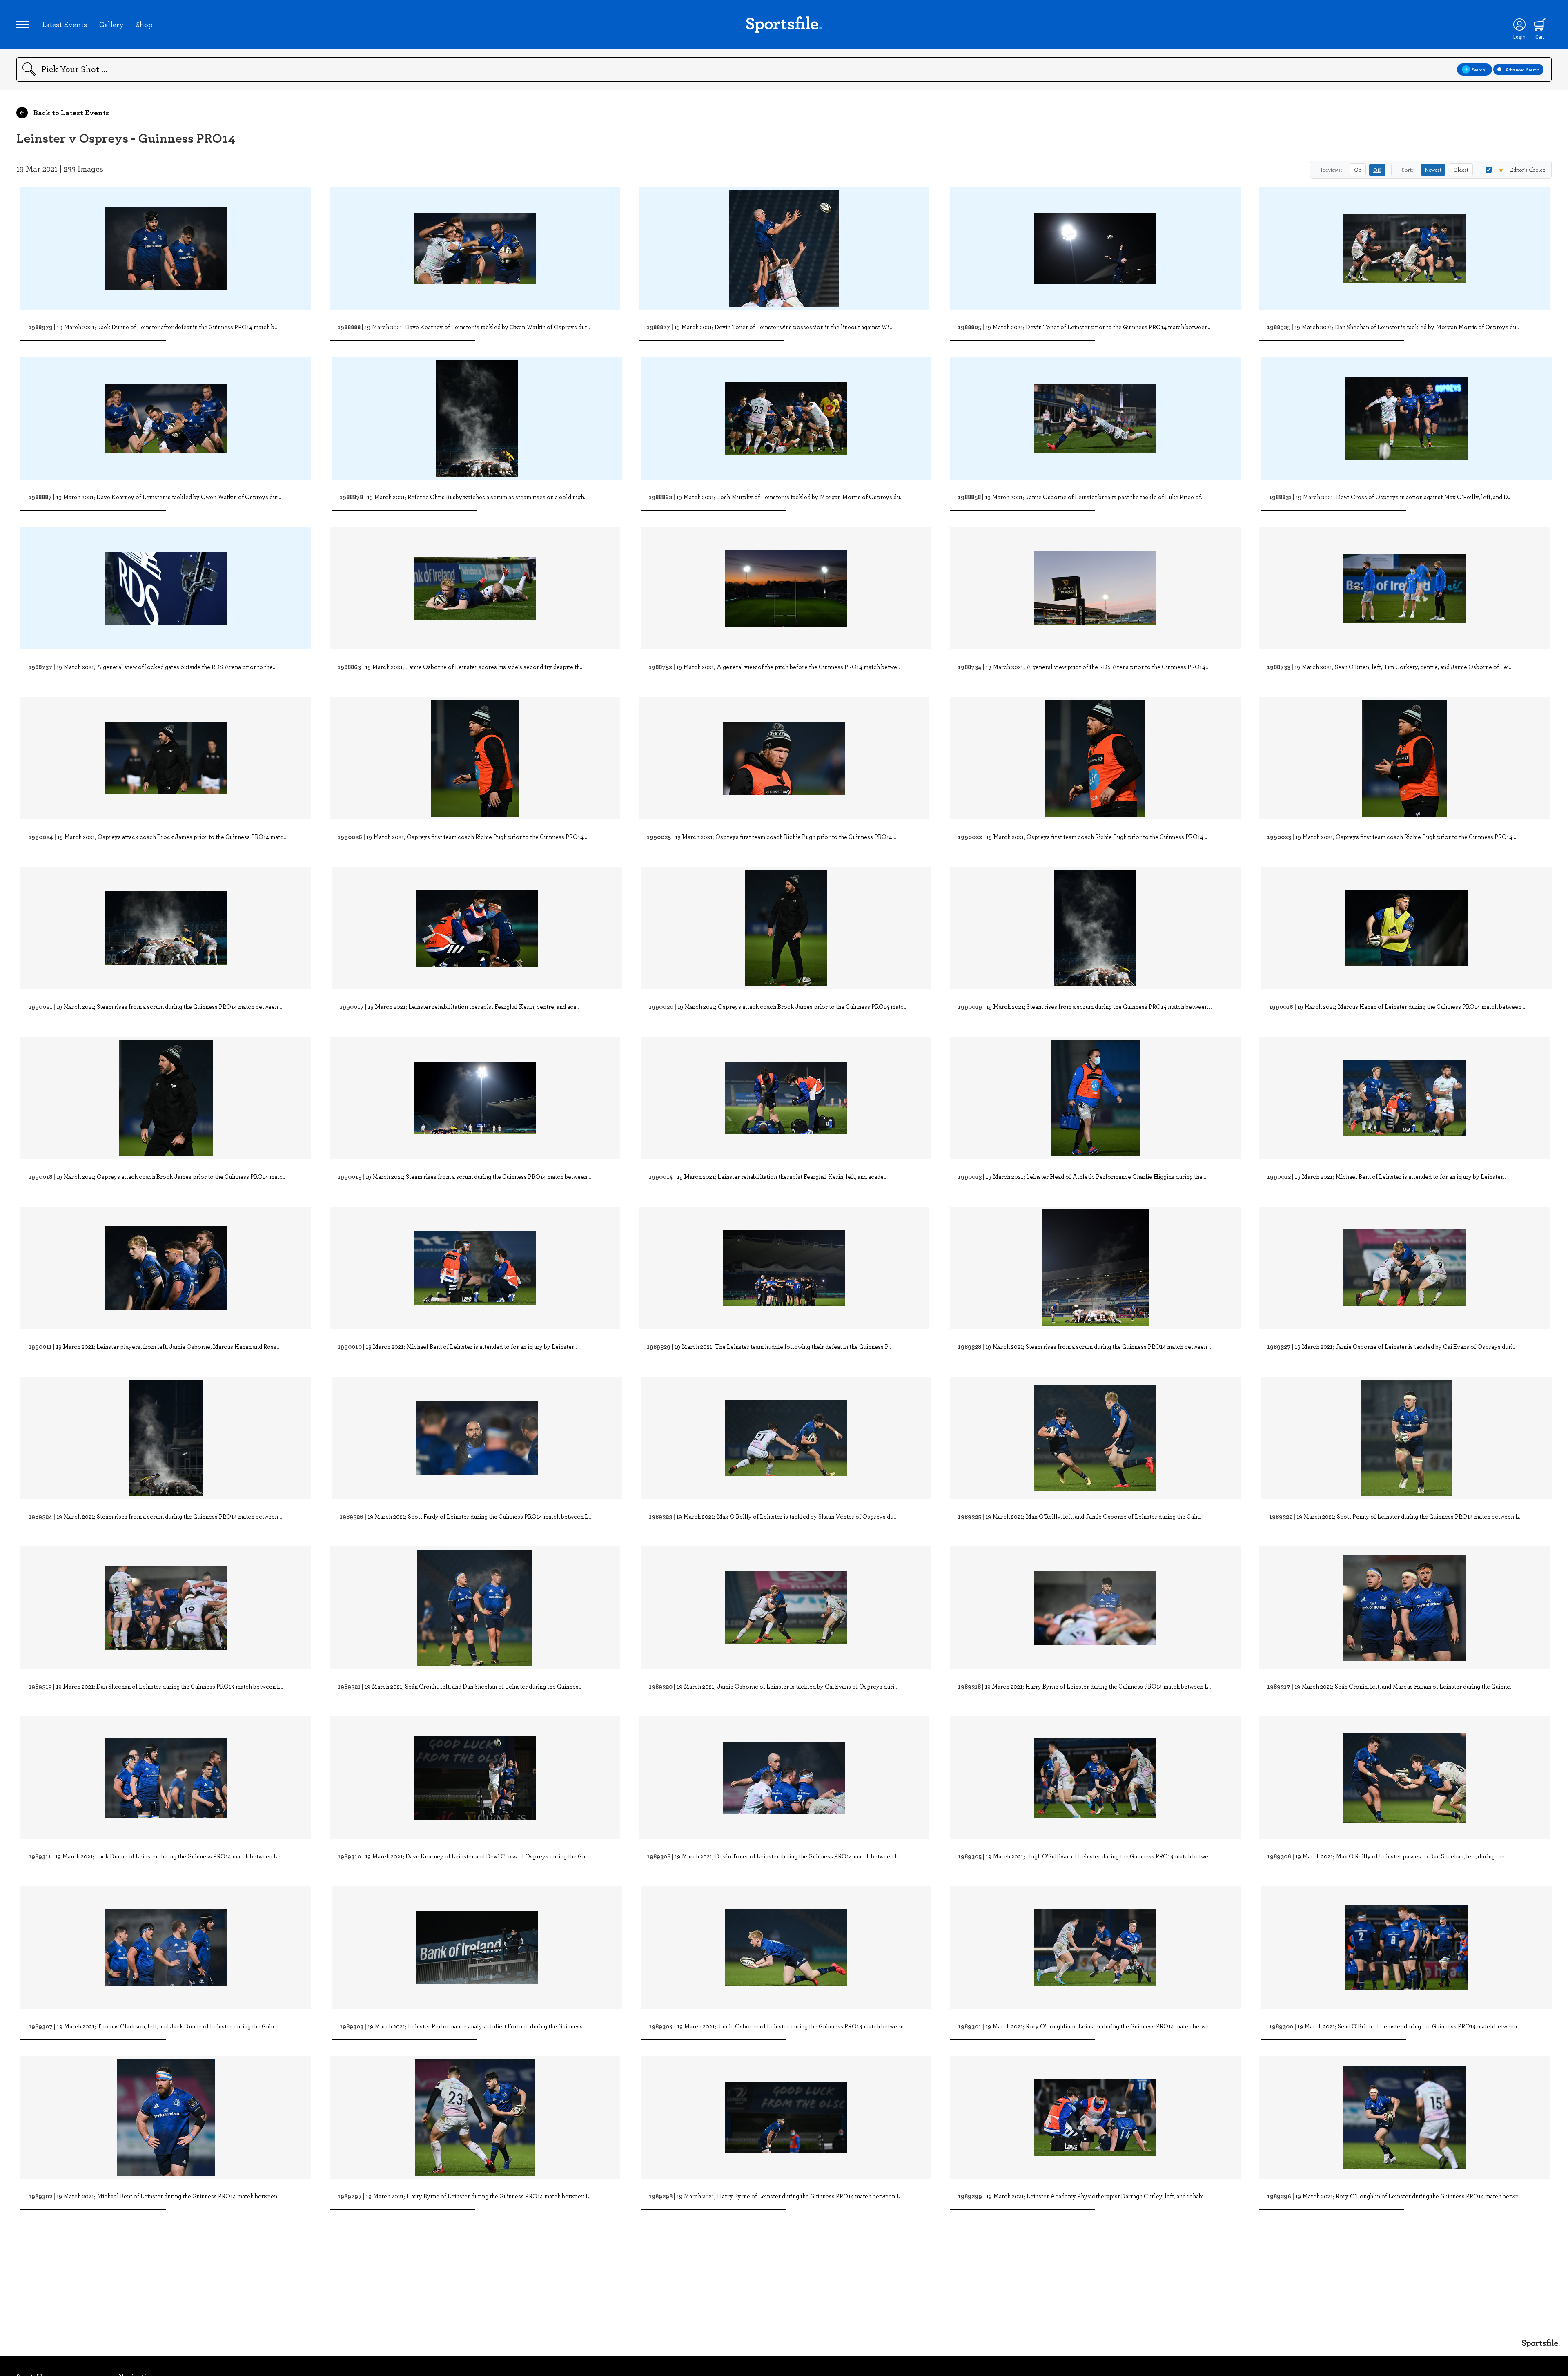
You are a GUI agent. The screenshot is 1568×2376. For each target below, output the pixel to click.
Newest (1433, 170)
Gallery (111, 24)
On (1358, 170)
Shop (144, 24)
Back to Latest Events (70, 112)
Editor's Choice (1522, 170)
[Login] (1519, 25)
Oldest (1461, 170)
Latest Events (65, 24)
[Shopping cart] (1540, 25)
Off (1377, 170)
